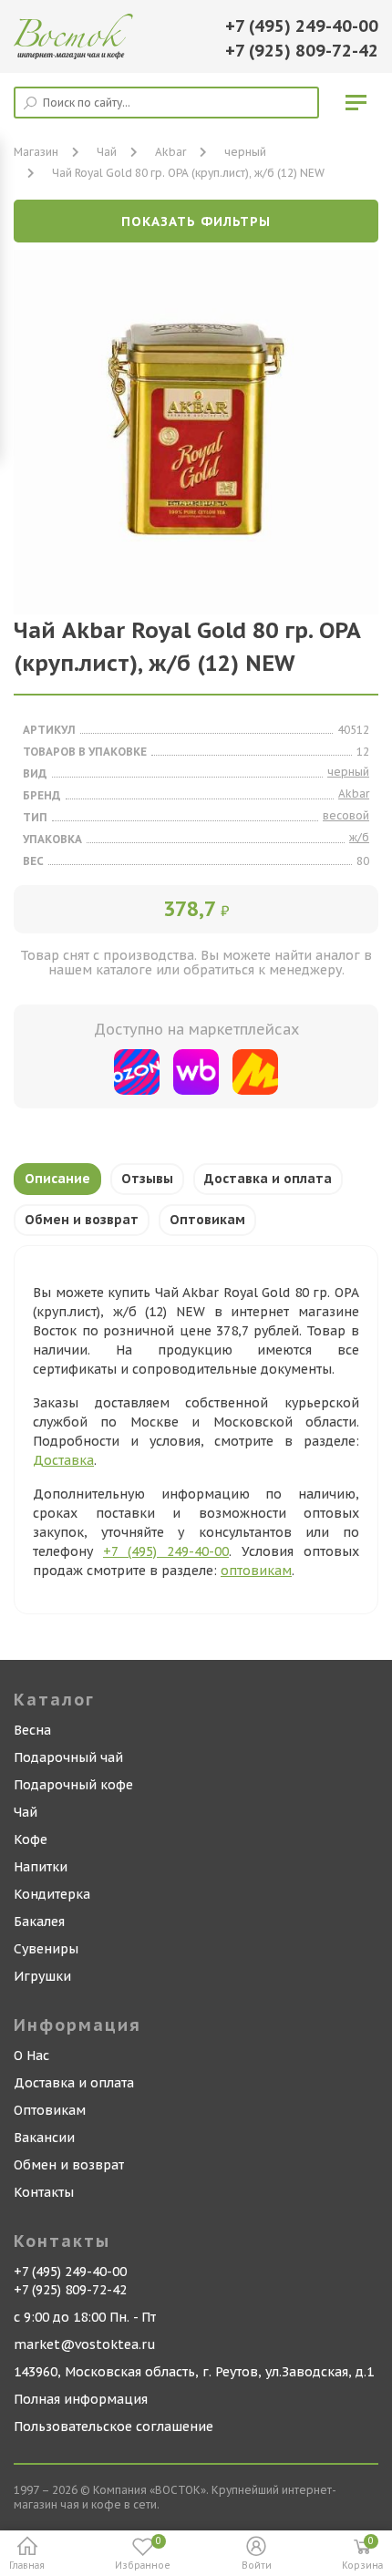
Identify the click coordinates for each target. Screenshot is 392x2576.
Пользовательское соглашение (113, 2427)
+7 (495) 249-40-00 (302, 26)
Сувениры (46, 1949)
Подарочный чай (68, 1757)
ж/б (359, 837)
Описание (57, 1179)
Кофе (31, 1839)
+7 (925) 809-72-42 (302, 51)
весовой (346, 815)
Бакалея (39, 1922)
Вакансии (44, 2138)
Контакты (44, 2192)
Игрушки (42, 1976)
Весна (32, 1730)
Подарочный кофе (73, 1785)
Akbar (170, 152)
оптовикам (256, 1571)
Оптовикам (207, 1220)
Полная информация (81, 2399)
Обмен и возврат (82, 1220)
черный (245, 152)
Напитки (41, 1867)
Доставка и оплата (268, 1179)
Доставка (63, 1460)
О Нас (31, 2056)
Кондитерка (52, 1894)
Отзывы (147, 1179)
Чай (26, 1812)
